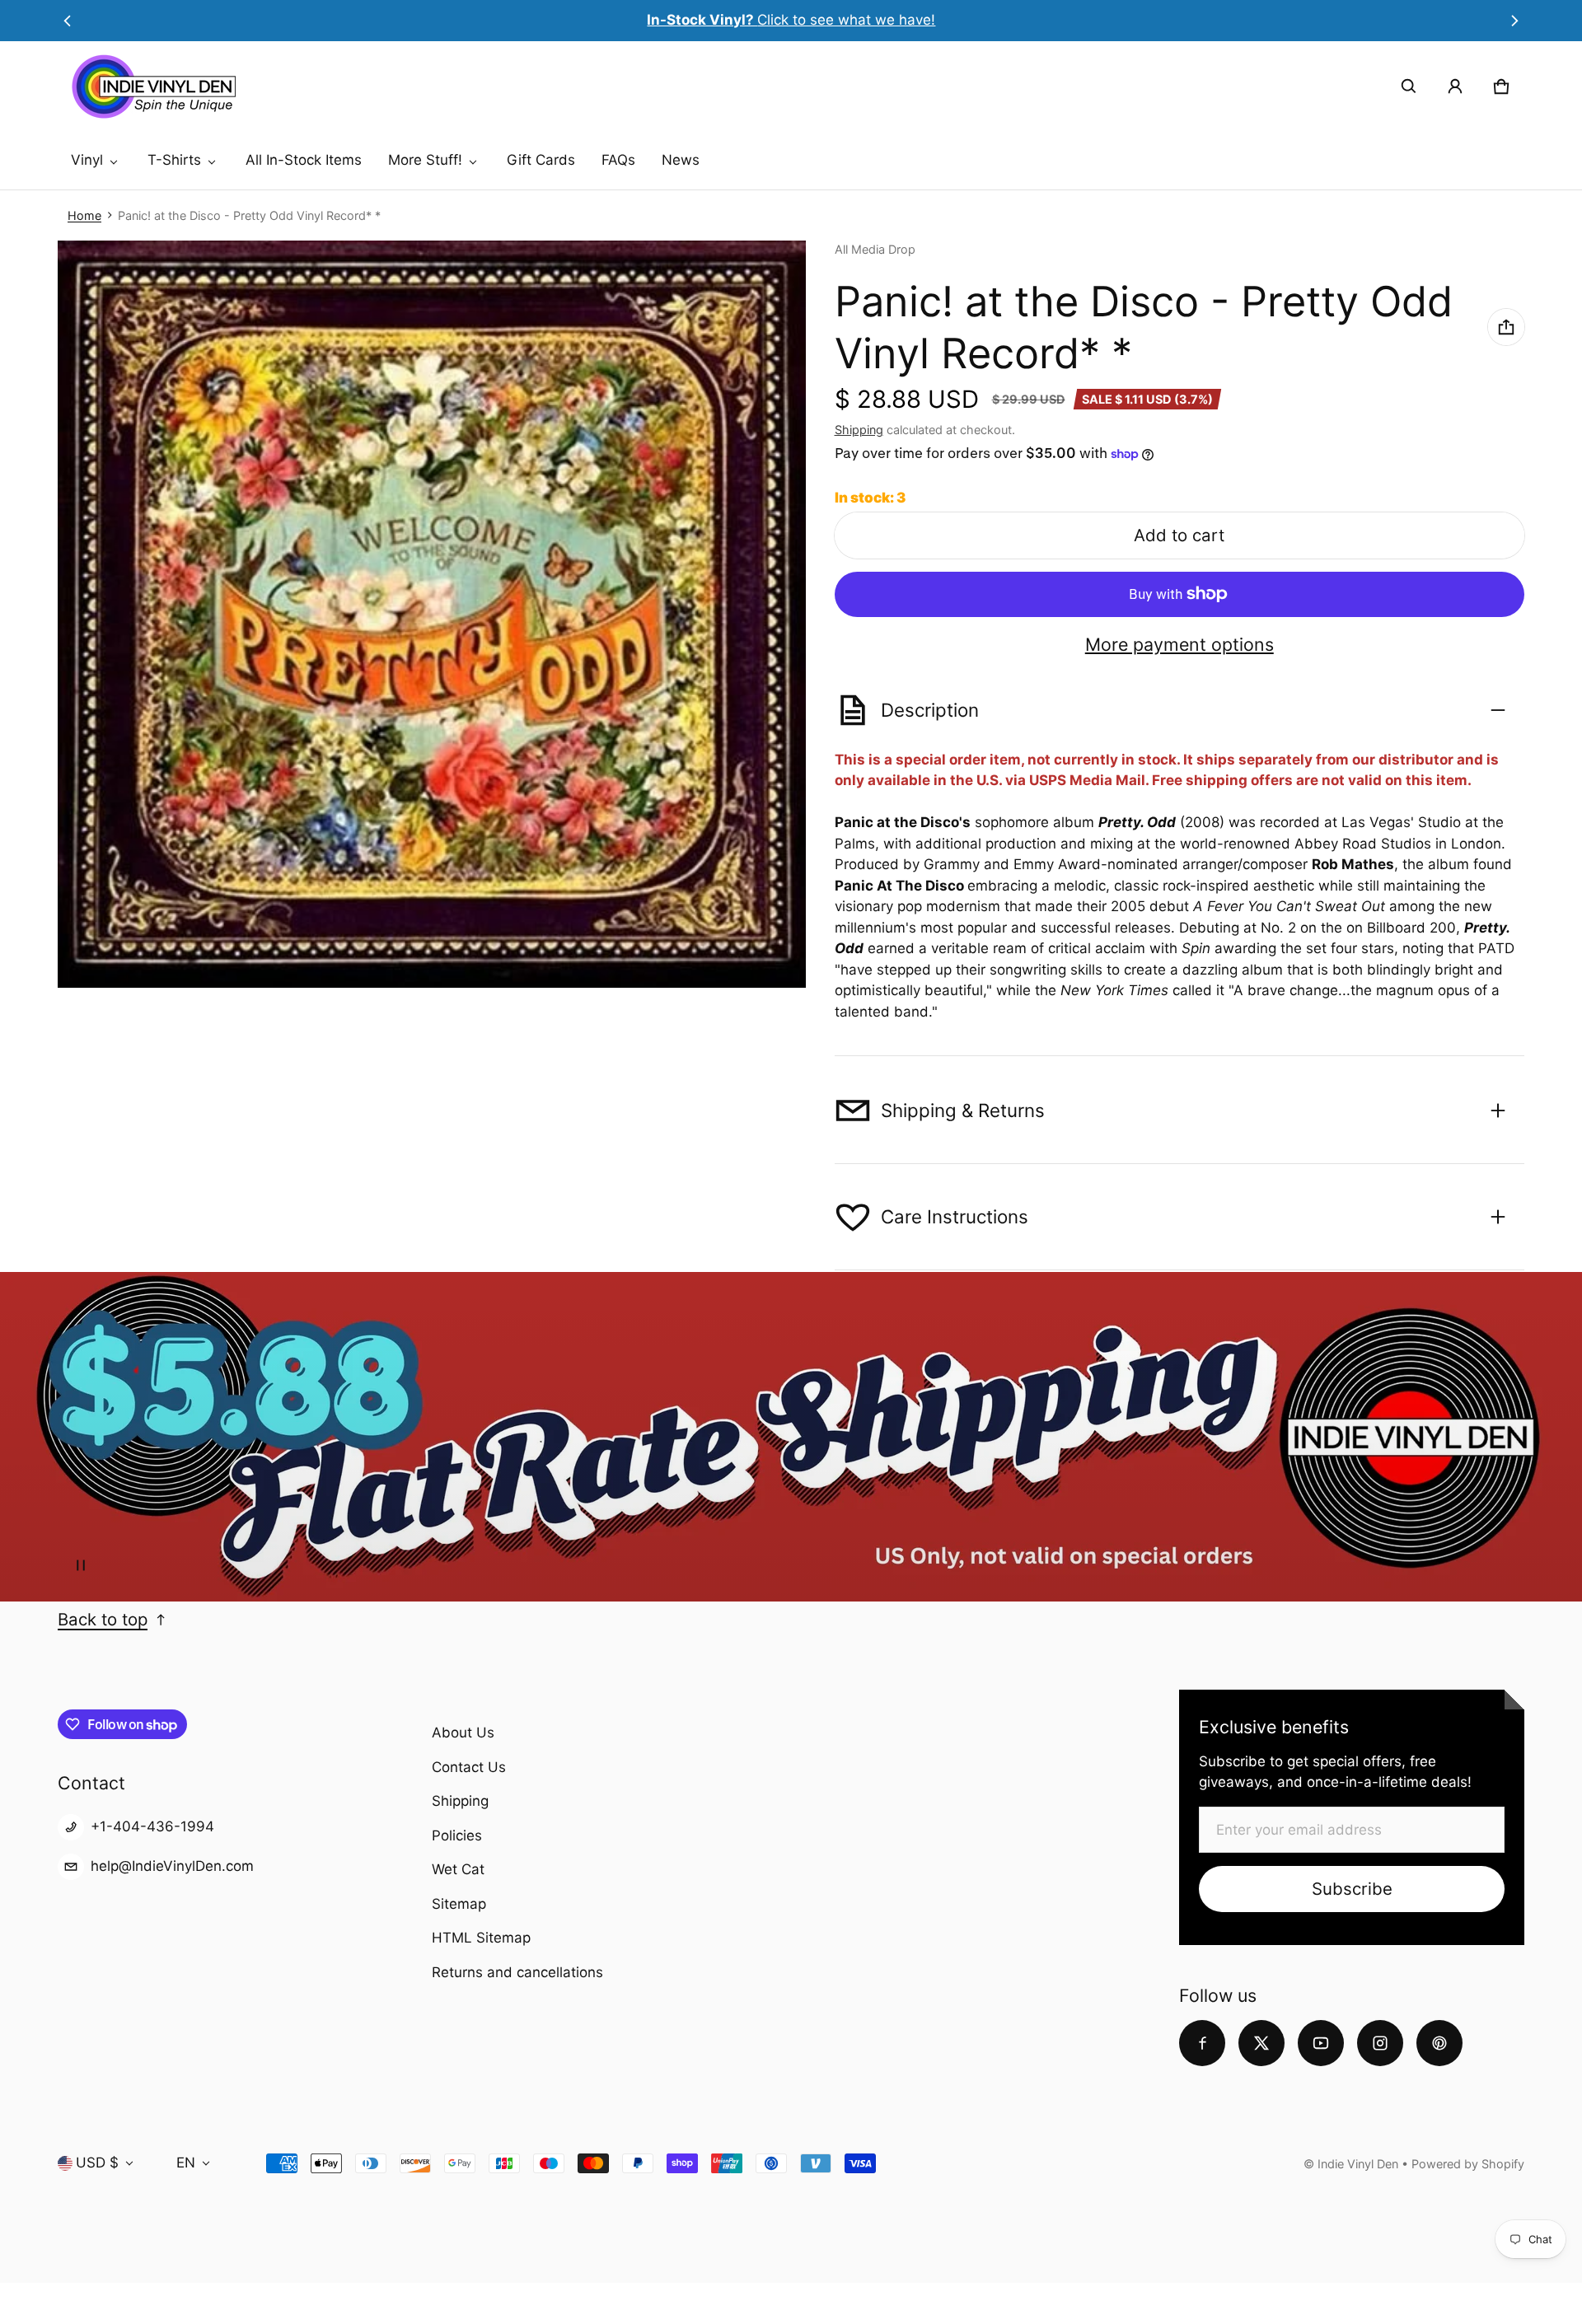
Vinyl (87, 160)
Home (84, 215)
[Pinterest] (1439, 2043)
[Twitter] (1261, 2043)
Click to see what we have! (791, 20)
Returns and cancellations (517, 1972)
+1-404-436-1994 (152, 1826)
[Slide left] (67, 21)
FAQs (618, 160)
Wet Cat (458, 1869)
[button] (1409, 87)
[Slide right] (1515, 21)
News (681, 160)
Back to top (103, 1619)
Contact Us (469, 1767)
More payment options (1179, 645)
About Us (463, 1732)
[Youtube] (1321, 2043)
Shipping (859, 430)
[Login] (1455, 87)
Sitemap (459, 1904)
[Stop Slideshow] (81, 1565)
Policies (457, 1835)
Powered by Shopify (1468, 2164)
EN (186, 2163)
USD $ (97, 2163)
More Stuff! (425, 160)
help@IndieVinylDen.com (172, 1866)
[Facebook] (1202, 2043)
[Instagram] (1380, 2043)
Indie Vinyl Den (1360, 2164)
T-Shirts (174, 160)
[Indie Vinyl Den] (153, 87)
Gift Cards (541, 160)
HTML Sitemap (481, 1938)
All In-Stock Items (304, 160)
